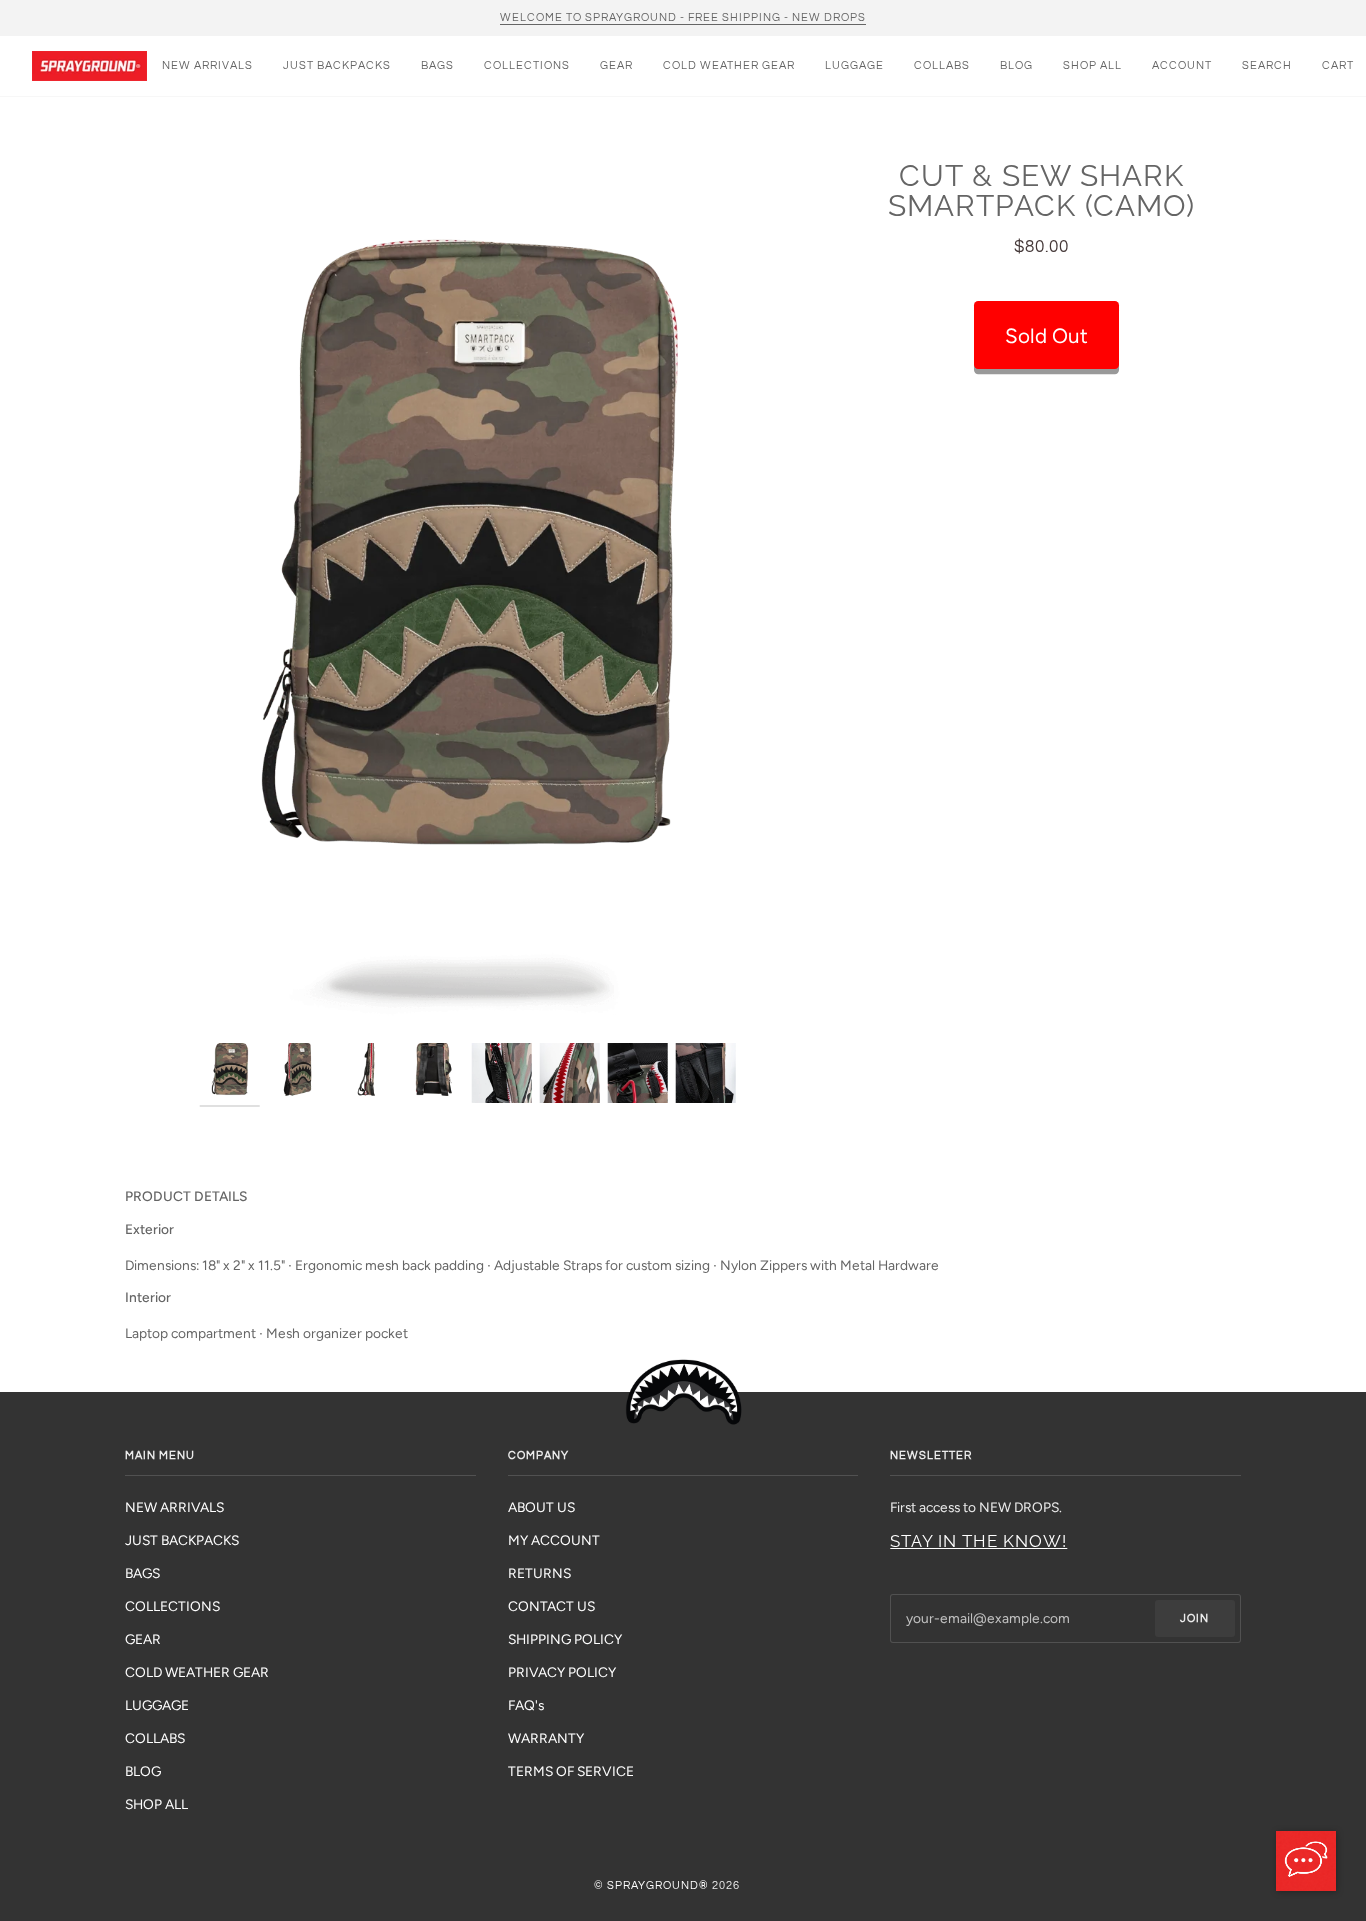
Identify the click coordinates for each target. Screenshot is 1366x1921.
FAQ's (526, 1705)
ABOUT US (541, 1507)
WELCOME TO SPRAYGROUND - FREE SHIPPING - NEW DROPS (683, 17)
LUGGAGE (157, 1705)
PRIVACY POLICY (562, 1672)
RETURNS (539, 1573)
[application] (1306, 1861)
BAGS (142, 1573)
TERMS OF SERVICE (571, 1771)
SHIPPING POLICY (565, 1639)
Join (1194, 1618)
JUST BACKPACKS (182, 1540)
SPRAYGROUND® (658, 1885)
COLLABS (155, 1738)
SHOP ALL (156, 1804)
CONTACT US (551, 1606)
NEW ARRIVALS (174, 1507)
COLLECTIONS (172, 1606)
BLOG (143, 1771)
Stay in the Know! (978, 1541)
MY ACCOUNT (554, 1540)
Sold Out (1046, 335)
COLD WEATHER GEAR (197, 1672)
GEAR (143, 1639)
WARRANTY (546, 1738)
